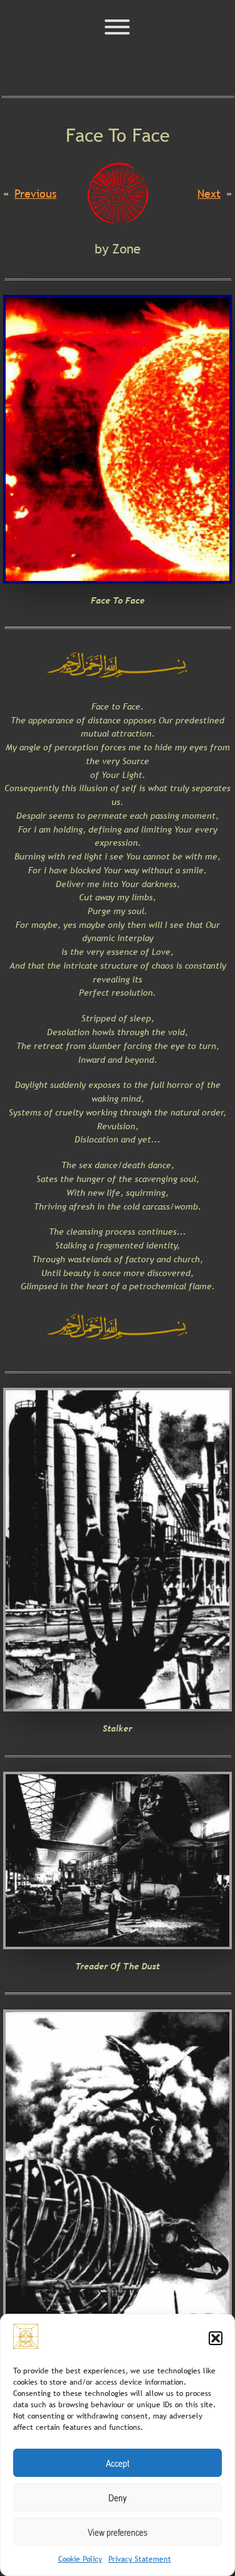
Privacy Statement (140, 2559)
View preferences (118, 2532)
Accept (118, 2463)
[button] (216, 2338)
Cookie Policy (80, 2559)
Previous (35, 194)
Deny (118, 2498)
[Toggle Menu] (117, 27)
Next (209, 194)
